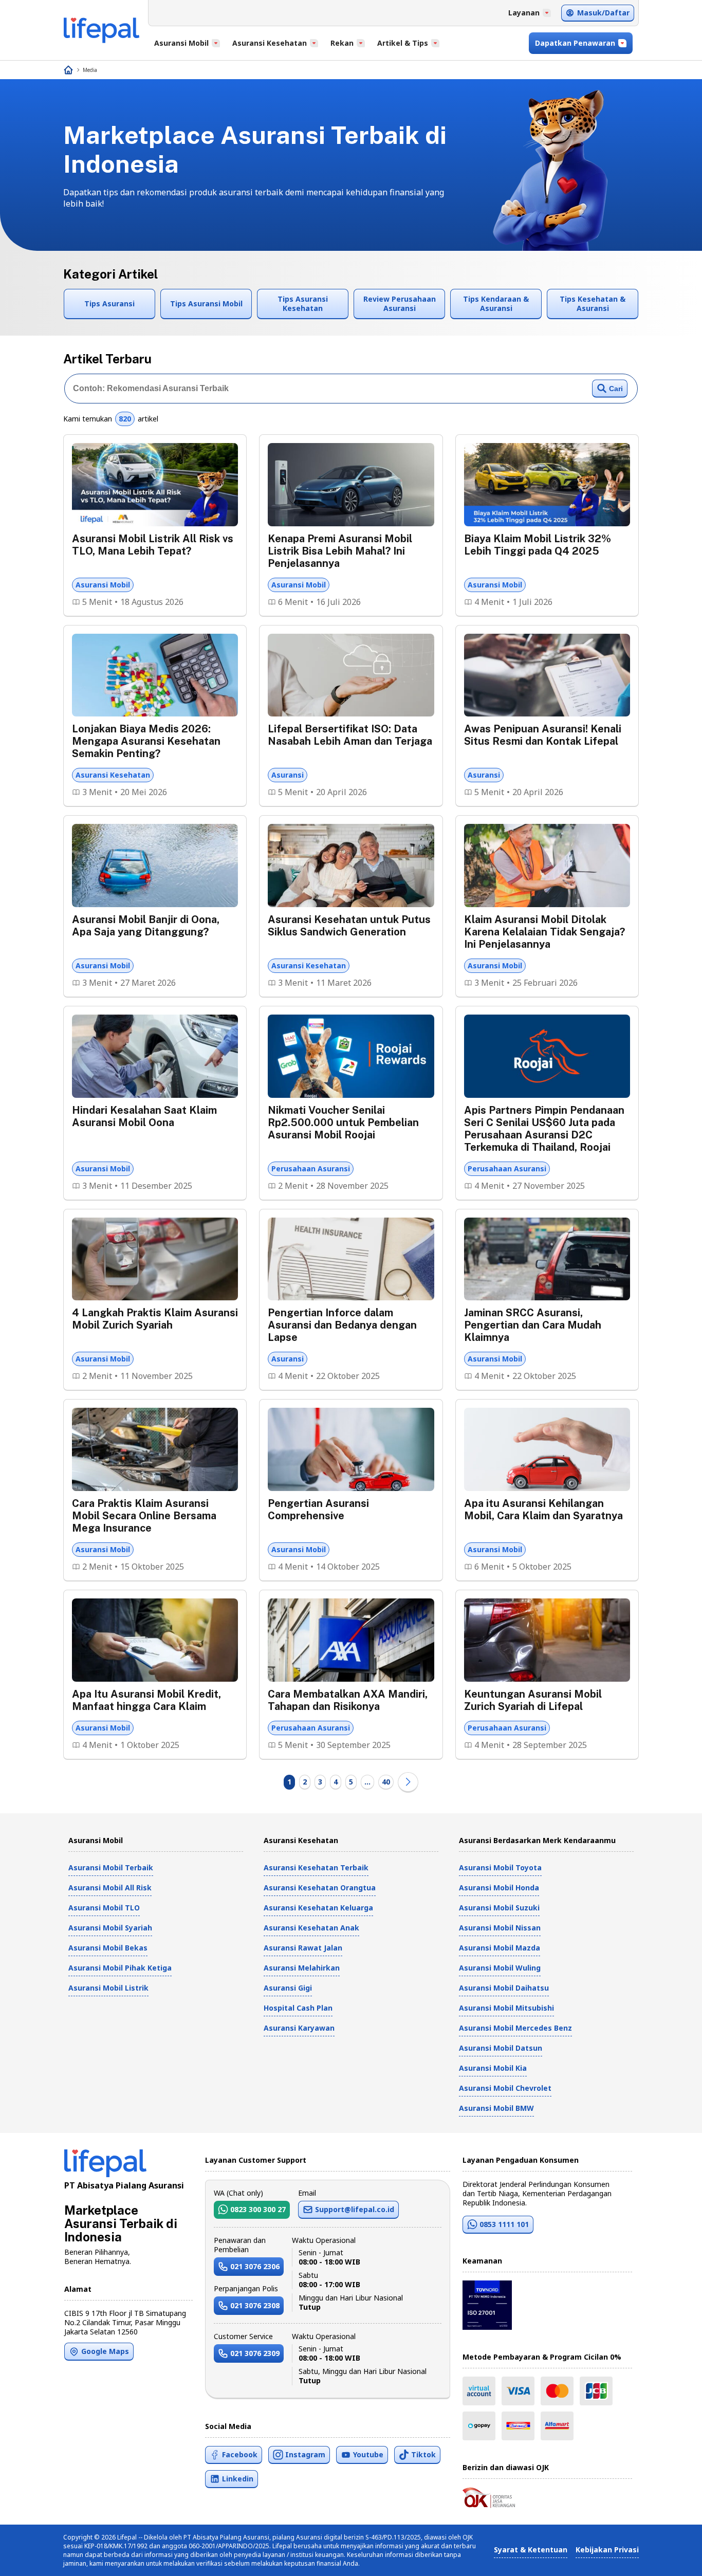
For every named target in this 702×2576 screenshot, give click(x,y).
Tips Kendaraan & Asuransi (496, 303)
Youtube (368, 2454)
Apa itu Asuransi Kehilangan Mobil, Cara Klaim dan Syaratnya (543, 1510)
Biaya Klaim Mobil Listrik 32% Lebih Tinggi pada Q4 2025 (538, 545)
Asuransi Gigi (288, 1988)
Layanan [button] (524, 13)
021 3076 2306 (255, 2266)
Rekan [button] (342, 43)
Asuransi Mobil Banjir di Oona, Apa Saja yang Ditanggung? (146, 926)
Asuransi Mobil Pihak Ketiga (120, 1968)
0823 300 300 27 (258, 2209)
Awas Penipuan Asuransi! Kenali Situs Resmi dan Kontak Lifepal (543, 735)
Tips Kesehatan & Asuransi (593, 303)
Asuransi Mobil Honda (499, 1888)
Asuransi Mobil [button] (181, 43)
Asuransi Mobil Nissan (500, 1928)
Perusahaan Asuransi (311, 1169)
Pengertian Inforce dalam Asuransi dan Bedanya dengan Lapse (342, 1325)
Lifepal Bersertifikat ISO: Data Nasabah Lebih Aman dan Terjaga (350, 735)
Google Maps (105, 2351)
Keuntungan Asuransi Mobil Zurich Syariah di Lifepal (533, 1700)
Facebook (240, 2454)
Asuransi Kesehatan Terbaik (316, 1867)
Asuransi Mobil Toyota (500, 1867)
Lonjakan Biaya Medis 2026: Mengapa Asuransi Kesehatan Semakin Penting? (146, 741)
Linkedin (238, 2479)
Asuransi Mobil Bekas (108, 1948)
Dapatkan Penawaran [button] (575, 43)
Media (90, 70)
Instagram (305, 2454)
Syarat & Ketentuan (531, 2550)
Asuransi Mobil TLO (104, 1908)
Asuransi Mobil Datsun (501, 2048)
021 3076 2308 (255, 2305)
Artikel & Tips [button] (403, 43)
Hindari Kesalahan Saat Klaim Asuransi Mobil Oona (144, 1116)
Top (669, 2557)
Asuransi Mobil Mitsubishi (506, 2008)
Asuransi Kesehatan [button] (270, 43)
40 (386, 1782)
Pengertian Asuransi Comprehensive (318, 1510)
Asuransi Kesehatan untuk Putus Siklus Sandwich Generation (349, 926)
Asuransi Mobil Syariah (110, 1928)
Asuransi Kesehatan (113, 775)
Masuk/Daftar (603, 13)
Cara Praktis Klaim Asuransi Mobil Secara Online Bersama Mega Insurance (144, 1516)
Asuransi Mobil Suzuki (499, 1908)
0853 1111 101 (504, 2224)
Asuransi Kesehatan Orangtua (320, 1888)
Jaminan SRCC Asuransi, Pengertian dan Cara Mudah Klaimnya (533, 1325)
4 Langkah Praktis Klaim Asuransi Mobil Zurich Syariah (155, 1319)
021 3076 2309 (255, 2353)
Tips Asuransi (109, 303)
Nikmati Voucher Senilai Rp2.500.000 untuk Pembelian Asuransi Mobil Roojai (343, 1123)
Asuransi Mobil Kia (493, 2068)
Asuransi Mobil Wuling (500, 1968)
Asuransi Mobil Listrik (108, 1988)
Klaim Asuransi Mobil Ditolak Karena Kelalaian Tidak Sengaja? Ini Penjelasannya (544, 932)
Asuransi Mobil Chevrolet (505, 2088)
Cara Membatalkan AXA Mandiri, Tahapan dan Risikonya (348, 1700)
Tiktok (423, 2454)
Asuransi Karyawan (299, 2028)
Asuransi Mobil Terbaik (111, 1867)
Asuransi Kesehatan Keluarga (318, 1908)
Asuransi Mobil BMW (496, 2108)
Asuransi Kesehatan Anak (311, 1928)
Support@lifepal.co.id (355, 2209)
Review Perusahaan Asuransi (400, 303)
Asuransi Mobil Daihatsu (504, 1988)
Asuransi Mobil (103, 585)
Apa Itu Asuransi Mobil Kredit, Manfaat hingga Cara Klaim (146, 1700)
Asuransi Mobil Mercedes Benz (515, 2028)
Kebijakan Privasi (607, 2550)
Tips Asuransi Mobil (206, 303)
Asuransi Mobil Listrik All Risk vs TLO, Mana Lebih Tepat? (153, 545)
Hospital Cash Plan (298, 2008)
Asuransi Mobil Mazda (500, 1948)
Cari (616, 389)
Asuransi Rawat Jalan (303, 1948)
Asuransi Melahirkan (302, 1968)
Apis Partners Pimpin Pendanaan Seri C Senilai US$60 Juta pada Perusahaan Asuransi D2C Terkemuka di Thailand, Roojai (544, 1129)
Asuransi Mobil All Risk (110, 1888)
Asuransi (288, 775)
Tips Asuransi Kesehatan (303, 303)
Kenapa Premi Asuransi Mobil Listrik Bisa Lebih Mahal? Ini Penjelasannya (340, 551)
